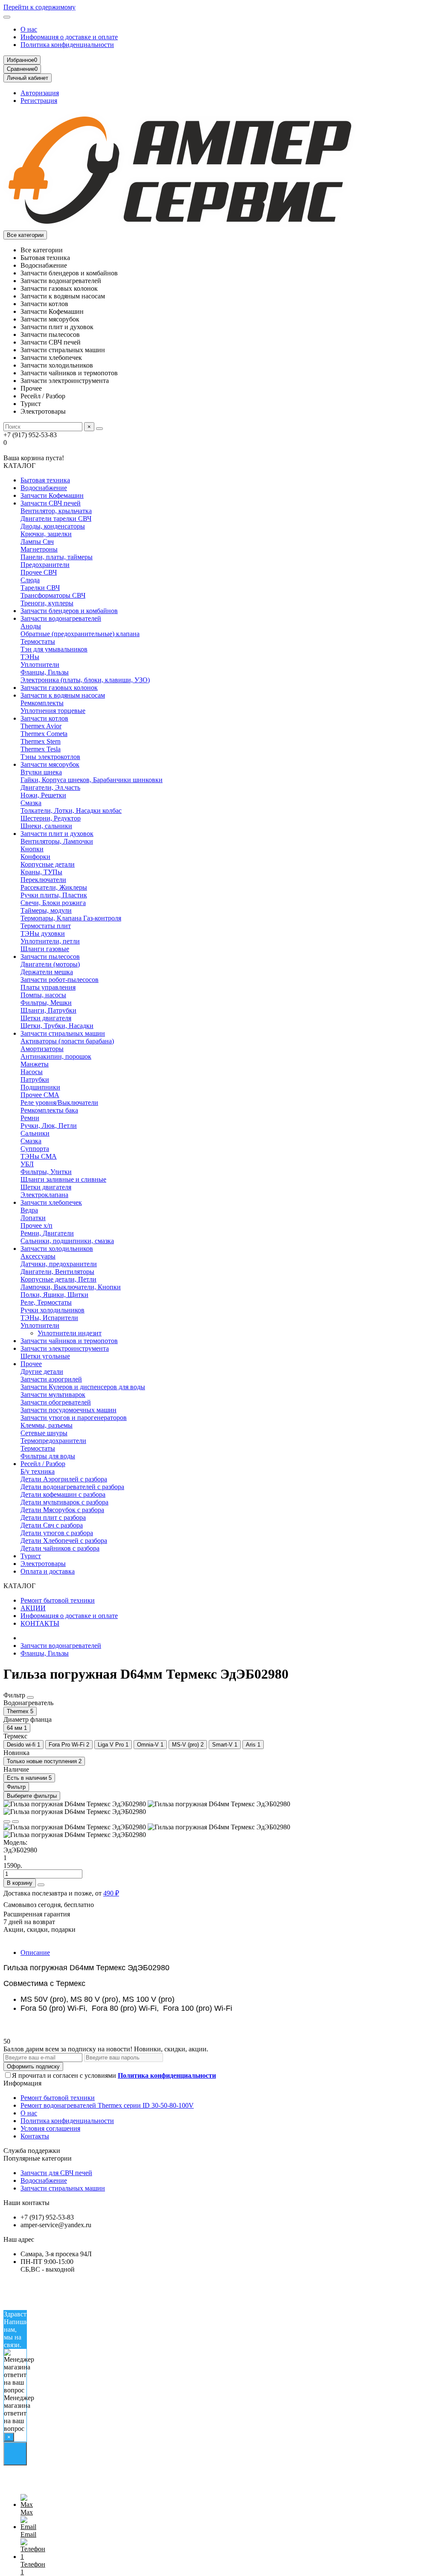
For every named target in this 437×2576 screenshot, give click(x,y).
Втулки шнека (41, 772)
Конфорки (35, 857)
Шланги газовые (45, 949)
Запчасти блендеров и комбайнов (69, 611)
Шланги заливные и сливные (63, 1179)
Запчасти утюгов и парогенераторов (74, 1418)
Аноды (31, 626)
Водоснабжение (44, 488)
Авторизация (40, 93)
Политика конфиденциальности (67, 45)
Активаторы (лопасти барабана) (67, 1041)
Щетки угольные (45, 1356)
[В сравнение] (15, 1822)
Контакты (35, 2136)
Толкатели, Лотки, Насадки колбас (71, 810)
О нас (29, 29)
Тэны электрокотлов (50, 757)
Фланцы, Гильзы (45, 672)
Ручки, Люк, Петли (49, 1126)
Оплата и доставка (48, 1571)
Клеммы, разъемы (47, 1425)
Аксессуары (38, 1256)
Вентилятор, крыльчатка (56, 511)
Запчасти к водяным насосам (63, 695)
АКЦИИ (33, 1608)
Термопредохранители (53, 1441)
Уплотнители (40, 664)
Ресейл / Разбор (43, 1464)
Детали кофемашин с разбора (63, 1494)
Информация (22, 2083)
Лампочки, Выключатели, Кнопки (71, 1287)
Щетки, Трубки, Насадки (57, 1026)
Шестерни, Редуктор (51, 818)
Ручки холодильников (52, 1310)
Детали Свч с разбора (52, 1525)
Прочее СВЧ (39, 572)
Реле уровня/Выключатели (59, 1103)
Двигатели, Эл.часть (50, 787)
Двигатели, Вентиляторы (57, 1272)
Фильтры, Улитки (46, 1172)
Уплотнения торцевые (53, 711)
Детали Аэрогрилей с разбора (64, 1479)
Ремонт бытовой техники (58, 1600)
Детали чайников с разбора (60, 1548)
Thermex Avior (41, 726)
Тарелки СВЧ (40, 588)
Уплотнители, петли (50, 941)
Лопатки (33, 1218)
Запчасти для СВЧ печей (56, 2173)
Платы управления (48, 987)
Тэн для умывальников (54, 649)
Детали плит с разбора (53, 1517)
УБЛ (27, 1164)
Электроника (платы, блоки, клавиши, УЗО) (85, 680)
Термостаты (38, 641)
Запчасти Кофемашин (52, 495)
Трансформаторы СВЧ (53, 595)
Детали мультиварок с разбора (64, 1502)
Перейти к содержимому (39, 7)
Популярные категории (38, 2158)
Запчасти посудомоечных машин (68, 1410)
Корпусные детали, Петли (58, 1279)
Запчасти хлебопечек (51, 1202)
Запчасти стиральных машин (63, 1033)
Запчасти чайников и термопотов (69, 1341)
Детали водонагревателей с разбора (72, 1487)
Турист (31, 1556)
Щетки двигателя (46, 1018)
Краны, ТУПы (41, 872)
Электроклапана (44, 1195)
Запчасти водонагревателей (61, 618)
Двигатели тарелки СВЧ (56, 518)
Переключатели (43, 880)
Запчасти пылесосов (50, 957)
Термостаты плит (46, 926)
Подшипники (40, 1087)
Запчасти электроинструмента (65, 1348)
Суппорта (35, 1149)
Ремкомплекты (42, 703)
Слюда (30, 580)
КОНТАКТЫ (40, 1623)
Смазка (31, 803)
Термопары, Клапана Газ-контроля (71, 918)
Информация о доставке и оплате (69, 37)
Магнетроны (39, 549)
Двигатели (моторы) (50, 964)
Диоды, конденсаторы (53, 526)
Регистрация (39, 101)
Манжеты (35, 1064)
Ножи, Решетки (43, 795)
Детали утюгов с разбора (57, 1533)
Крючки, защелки (46, 534)
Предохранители (45, 565)
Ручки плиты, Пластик (54, 895)
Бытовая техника (45, 480)
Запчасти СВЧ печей (51, 503)
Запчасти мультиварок (53, 1395)
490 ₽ (111, 1893)
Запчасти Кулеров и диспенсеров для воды (83, 1387)
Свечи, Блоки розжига (53, 903)
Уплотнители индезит (70, 1333)
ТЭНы (30, 657)
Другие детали (42, 1371)
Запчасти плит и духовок (57, 834)
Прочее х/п (36, 1225)
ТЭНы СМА (39, 1156)
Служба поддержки (32, 2151)
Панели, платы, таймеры (57, 557)
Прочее (31, 1364)
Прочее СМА (40, 1095)
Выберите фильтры (32, 1796)
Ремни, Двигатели (47, 1233)
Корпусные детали (48, 864)
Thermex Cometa (44, 734)
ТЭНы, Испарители (49, 1318)
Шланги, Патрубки (48, 1010)
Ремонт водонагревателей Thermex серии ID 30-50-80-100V (107, 2105)
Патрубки (35, 1079)
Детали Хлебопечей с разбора (64, 1541)
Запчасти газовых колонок (59, 688)
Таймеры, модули (46, 910)
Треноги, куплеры (47, 603)
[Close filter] (30, 1697)
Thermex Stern (41, 741)
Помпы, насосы (43, 995)
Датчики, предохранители (59, 1264)
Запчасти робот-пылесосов (60, 980)
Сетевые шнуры (44, 1433)
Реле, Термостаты (46, 1302)
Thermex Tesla (41, 749)
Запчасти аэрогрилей (51, 1379)
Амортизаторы (42, 1049)
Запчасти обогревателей (56, 1402)
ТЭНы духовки (43, 933)
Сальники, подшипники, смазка (67, 1241)
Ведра (29, 1210)
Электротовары (43, 1564)
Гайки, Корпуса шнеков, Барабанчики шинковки (92, 780)
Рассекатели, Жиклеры (54, 887)
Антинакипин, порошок (56, 1056)
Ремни (30, 1118)
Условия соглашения (50, 2128)
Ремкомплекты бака (49, 1110)
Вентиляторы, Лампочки (57, 841)
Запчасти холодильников (57, 1249)
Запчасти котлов (44, 718)
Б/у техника (38, 1471)
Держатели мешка (47, 972)
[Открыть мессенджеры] (15, 2454)
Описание (35, 1952)
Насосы (32, 1072)
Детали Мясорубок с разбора (62, 1510)
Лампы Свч (37, 542)
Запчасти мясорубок (50, 764)
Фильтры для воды (48, 1456)
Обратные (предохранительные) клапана (80, 634)
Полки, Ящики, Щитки (54, 1295)
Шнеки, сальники (46, 826)
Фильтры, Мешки (46, 1003)
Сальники (35, 1133)
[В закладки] (7, 1822)
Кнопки (32, 849)
